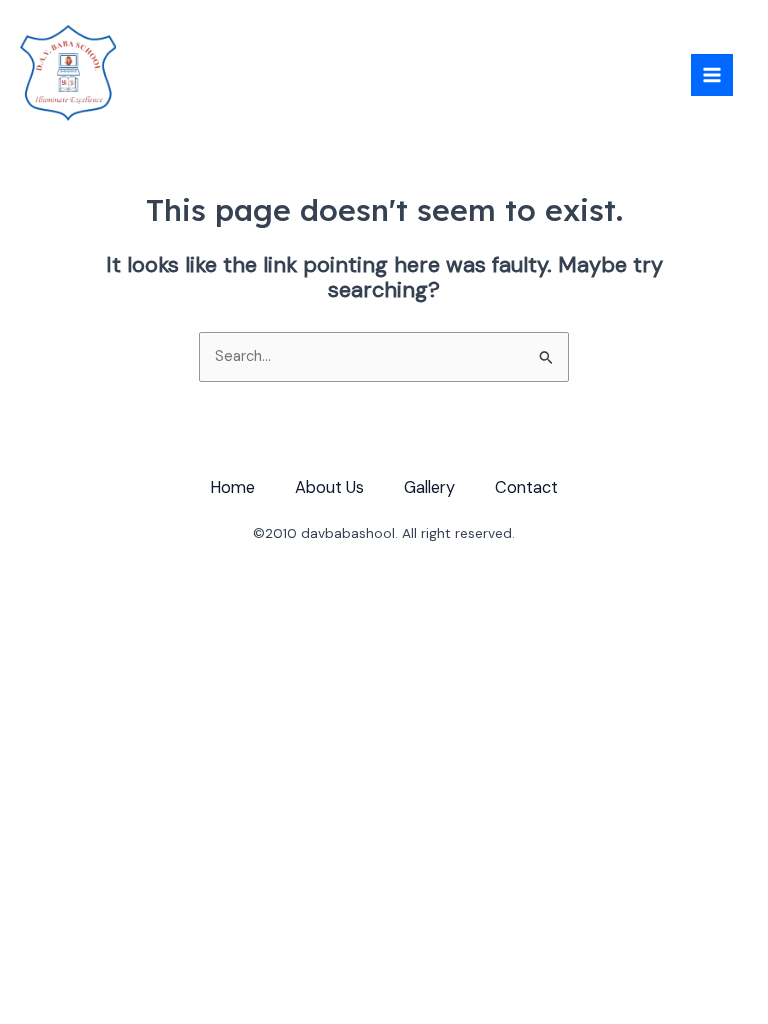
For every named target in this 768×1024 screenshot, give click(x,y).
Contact (526, 487)
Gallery (429, 487)
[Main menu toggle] (712, 75)
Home (232, 487)
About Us (329, 487)
